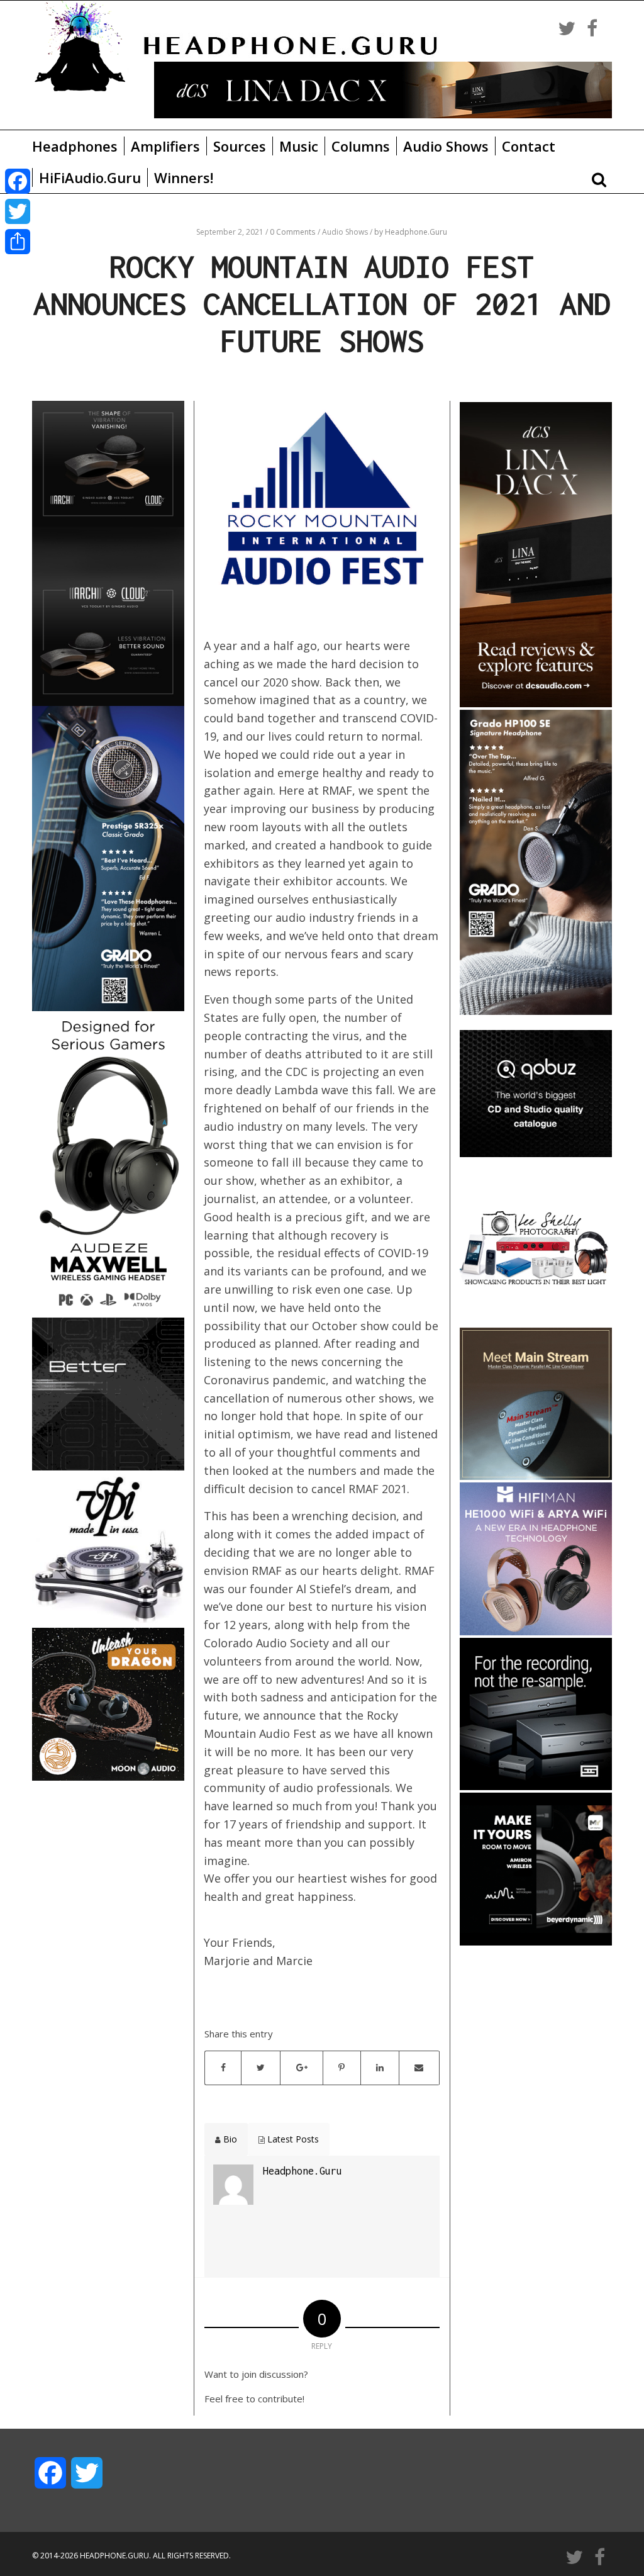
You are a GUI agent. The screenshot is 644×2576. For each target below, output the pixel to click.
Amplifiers (165, 146)
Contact (529, 146)
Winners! (184, 177)
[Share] (18, 242)
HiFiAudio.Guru (90, 177)
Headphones (75, 146)
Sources (240, 146)
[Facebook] (18, 181)
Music (299, 146)
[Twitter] (18, 211)
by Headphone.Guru (411, 232)
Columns (361, 146)
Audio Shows (446, 146)
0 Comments (292, 232)
